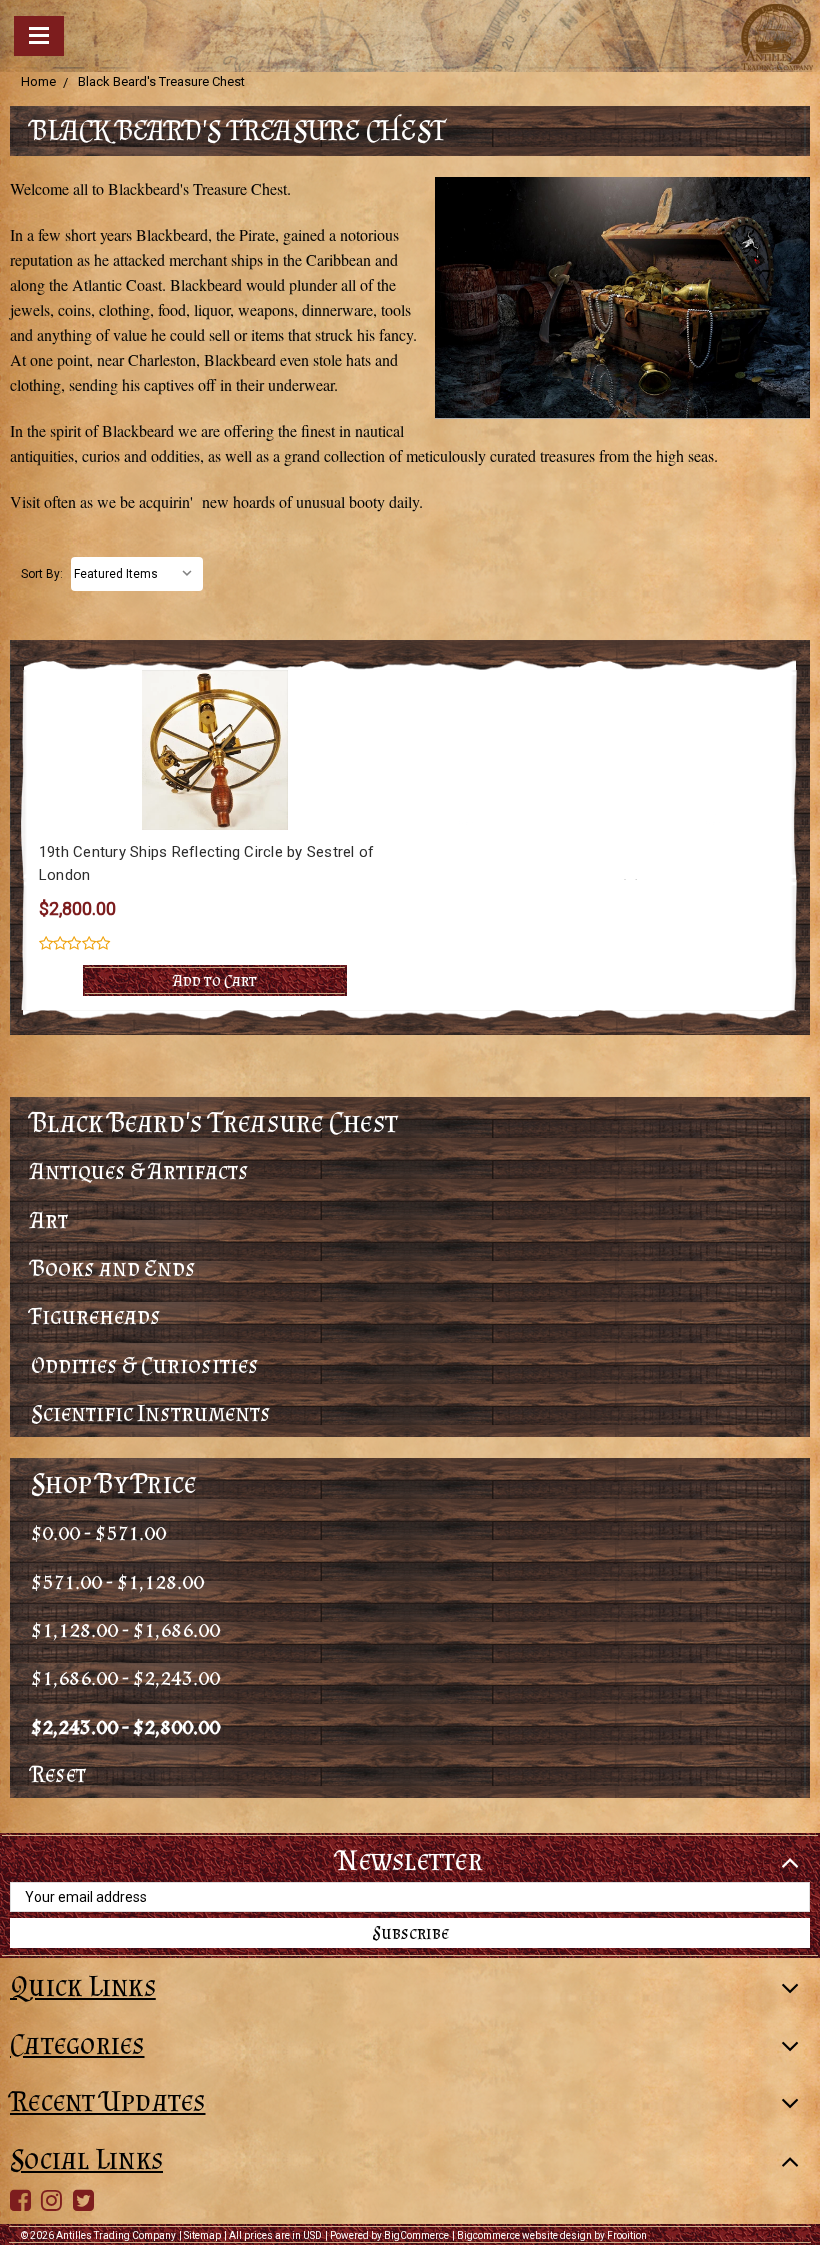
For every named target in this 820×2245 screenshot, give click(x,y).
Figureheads (96, 1315)
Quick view (215, 712)
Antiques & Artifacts (140, 1170)
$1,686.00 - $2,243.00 (125, 1676)
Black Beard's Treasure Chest (161, 81)
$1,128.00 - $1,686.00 (125, 1628)
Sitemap (202, 2235)
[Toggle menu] (39, 36)
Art (49, 1219)
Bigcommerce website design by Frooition (552, 2235)
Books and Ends (113, 1267)
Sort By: (42, 574)
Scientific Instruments (151, 1412)
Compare (208, 750)
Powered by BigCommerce (389, 2235)
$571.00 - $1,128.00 (117, 1580)
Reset (58, 1773)
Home (38, 81)
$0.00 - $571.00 (98, 1531)
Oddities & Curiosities (145, 1364)
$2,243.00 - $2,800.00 (125, 1725)
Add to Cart (215, 980)
